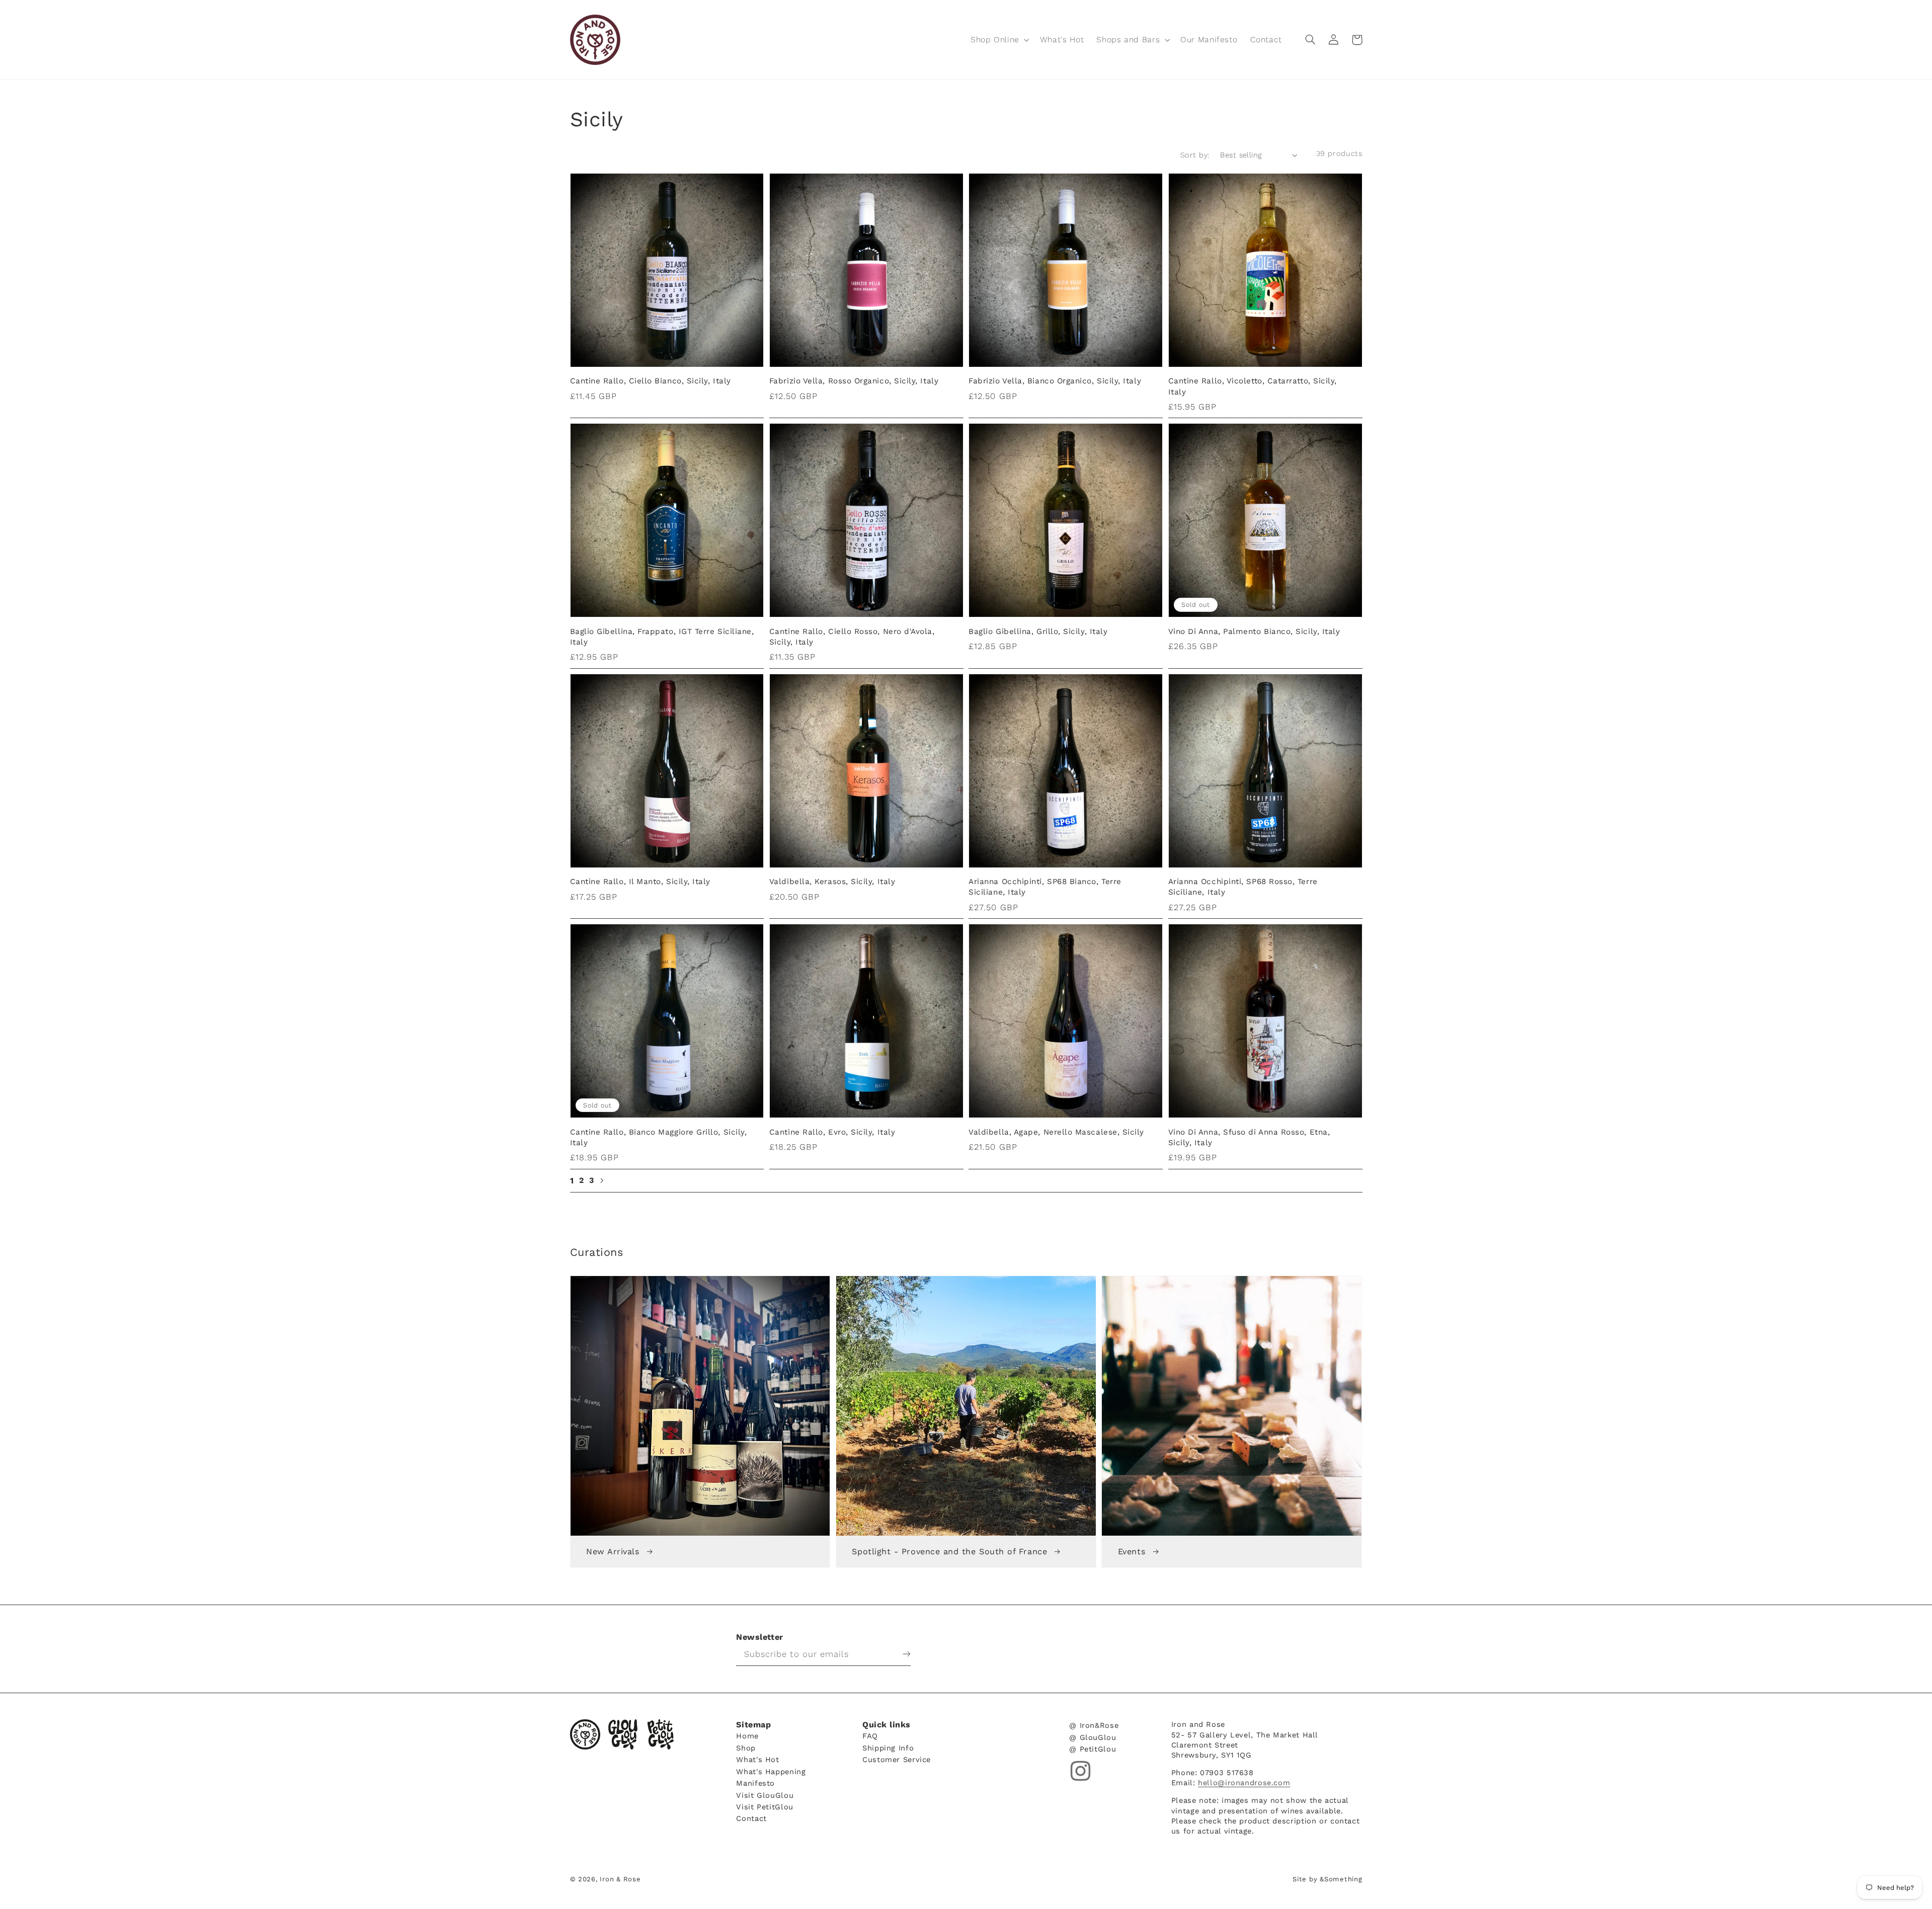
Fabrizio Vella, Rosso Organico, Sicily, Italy (854, 381)
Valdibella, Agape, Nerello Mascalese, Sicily (1056, 1132)
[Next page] (601, 1180)
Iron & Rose (585, 1734)
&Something (1341, 1879)
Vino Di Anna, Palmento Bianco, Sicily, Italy (1254, 631)
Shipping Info (888, 1748)
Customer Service (897, 1759)
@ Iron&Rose (1094, 1726)
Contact (751, 1818)
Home (747, 1736)
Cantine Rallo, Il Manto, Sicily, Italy (640, 882)
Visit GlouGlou (765, 1795)
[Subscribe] (899, 1654)
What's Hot (757, 1759)
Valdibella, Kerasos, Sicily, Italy (832, 882)
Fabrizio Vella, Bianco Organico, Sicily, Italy (1055, 381)
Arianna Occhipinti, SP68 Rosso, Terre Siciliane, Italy (1243, 887)
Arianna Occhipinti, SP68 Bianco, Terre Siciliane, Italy (1045, 887)
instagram (1080, 1771)
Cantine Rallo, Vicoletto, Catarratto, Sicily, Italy (1253, 386)
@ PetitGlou (1093, 1749)
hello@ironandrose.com (1244, 1783)
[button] (999, 39)
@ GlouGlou (1093, 1737)
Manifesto (755, 1783)
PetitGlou (661, 1734)
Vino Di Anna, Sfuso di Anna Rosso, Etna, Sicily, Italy (1249, 1137)
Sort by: (1195, 155)
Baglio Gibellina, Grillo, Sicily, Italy (1038, 631)
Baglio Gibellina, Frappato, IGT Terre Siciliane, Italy (662, 637)
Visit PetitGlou (764, 1807)
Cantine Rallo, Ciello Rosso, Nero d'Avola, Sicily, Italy (852, 637)
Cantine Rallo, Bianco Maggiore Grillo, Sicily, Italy (659, 1137)
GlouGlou (623, 1734)
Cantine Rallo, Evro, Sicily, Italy (832, 1132)
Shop (746, 1748)
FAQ (870, 1736)
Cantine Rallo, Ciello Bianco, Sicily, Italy (651, 381)
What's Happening (771, 1771)
